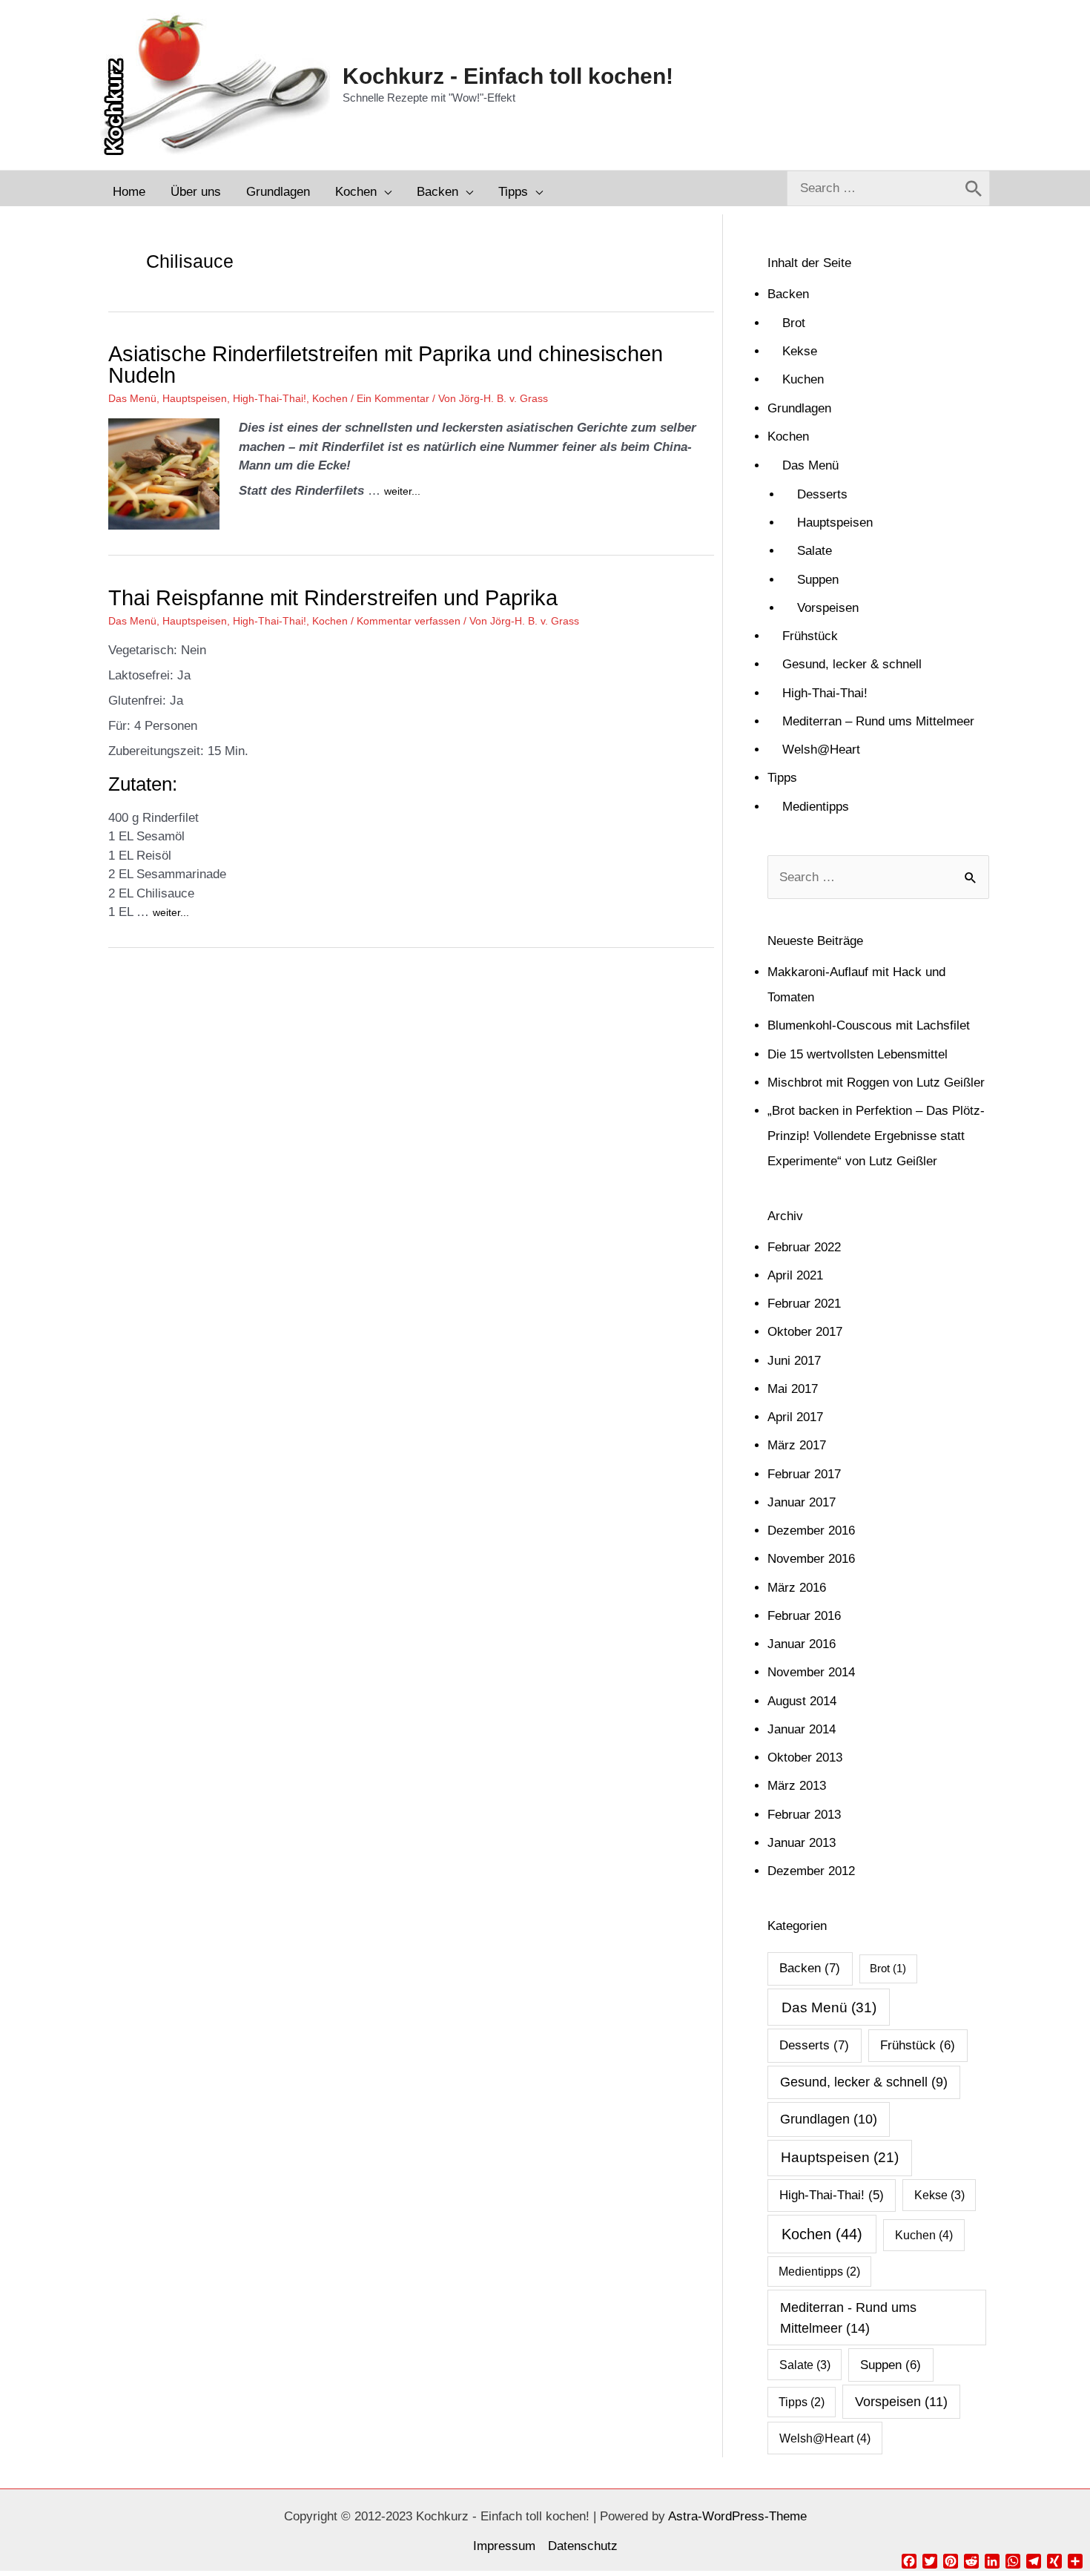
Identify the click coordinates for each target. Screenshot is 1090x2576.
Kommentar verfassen (409, 621)
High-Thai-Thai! (270, 398)
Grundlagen (799, 408)
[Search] (974, 188)
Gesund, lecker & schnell (852, 664)
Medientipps (816, 807)
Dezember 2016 (811, 1531)
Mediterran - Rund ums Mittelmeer (848, 2317)
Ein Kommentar (393, 398)
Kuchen (803, 379)
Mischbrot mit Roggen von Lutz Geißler (876, 1083)
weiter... (402, 491)
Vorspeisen (828, 608)
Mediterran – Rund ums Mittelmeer (878, 721)
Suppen (818, 580)
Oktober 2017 (805, 1332)
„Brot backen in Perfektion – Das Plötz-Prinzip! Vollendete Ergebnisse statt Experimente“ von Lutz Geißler (876, 1136)
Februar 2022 (804, 1247)
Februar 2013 (804, 1815)
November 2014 (811, 1672)
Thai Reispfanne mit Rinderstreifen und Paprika (333, 598)
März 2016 (797, 1588)
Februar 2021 (804, 1304)
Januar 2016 (802, 1644)
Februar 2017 (804, 1474)
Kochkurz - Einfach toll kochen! (508, 76)
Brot (794, 323)
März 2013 (797, 1786)
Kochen (330, 398)
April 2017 (795, 1417)
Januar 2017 (802, 1502)
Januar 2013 (802, 1843)
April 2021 (795, 1275)
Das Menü (132, 398)
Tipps (782, 778)
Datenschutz (583, 2546)
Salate (815, 551)
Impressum (504, 2546)
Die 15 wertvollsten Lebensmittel (858, 1054)
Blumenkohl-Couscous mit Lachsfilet (869, 1025)
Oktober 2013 (805, 1758)
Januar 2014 (802, 1729)
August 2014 (802, 1701)
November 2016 (811, 1559)
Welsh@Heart (821, 750)
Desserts (822, 494)
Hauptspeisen (195, 398)
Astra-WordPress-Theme (737, 2516)
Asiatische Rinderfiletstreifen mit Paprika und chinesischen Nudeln (386, 365)
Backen (788, 294)
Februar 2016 (804, 1616)
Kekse (800, 351)
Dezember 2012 (811, 1871)
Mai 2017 (793, 1389)
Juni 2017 (794, 1361)
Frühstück (810, 636)
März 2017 (797, 1445)
